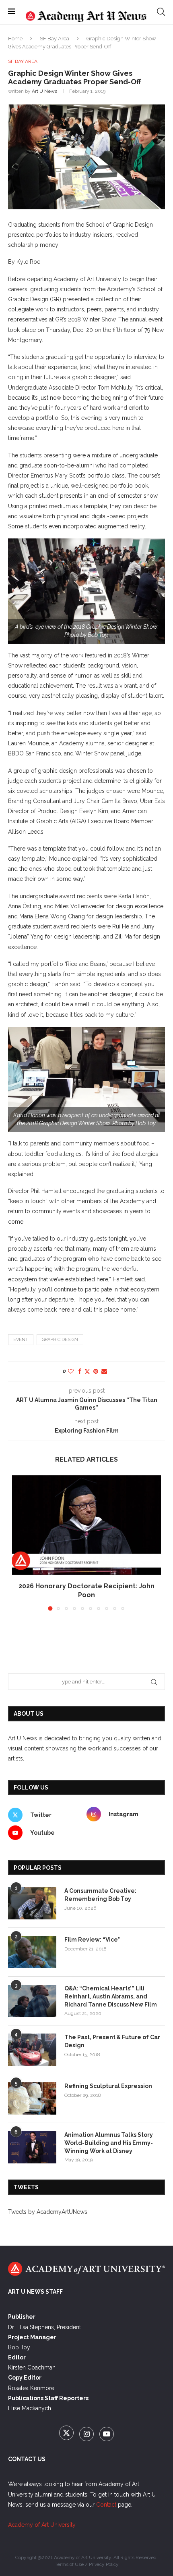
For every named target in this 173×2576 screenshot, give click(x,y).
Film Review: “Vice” (93, 1940)
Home (15, 39)
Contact (106, 2505)
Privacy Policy (104, 2564)
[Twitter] (67, 2434)
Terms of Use (69, 2564)
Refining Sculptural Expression (108, 2086)
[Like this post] (71, 1371)
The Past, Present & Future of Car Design (112, 2041)
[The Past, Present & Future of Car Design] (32, 2050)
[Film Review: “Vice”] (32, 1952)
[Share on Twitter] (87, 1371)
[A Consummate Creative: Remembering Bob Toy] (32, 1903)
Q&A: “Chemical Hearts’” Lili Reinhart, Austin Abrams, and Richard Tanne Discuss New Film (111, 1996)
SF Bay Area (55, 39)
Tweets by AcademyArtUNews (48, 2212)
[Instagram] (87, 2434)
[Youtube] (107, 2434)
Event (21, 1340)
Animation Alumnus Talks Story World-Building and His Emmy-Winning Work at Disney (109, 2143)
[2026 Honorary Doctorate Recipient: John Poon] (86, 1525)
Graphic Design (60, 1340)
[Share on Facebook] (80, 1371)
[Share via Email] (104, 1371)
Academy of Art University (42, 2525)
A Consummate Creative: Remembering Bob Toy (100, 1895)
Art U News (44, 91)
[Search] (161, 12)
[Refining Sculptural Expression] (32, 2098)
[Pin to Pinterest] (96, 1371)
